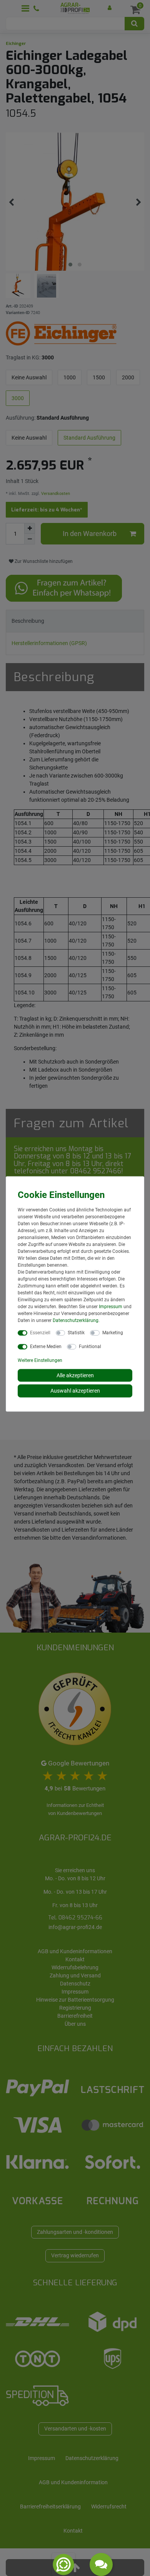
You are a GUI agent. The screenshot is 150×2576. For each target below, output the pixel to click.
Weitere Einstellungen (40, 1360)
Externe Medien (46, 1346)
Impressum (111, 1306)
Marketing (113, 1332)
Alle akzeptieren (75, 1375)
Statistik (76, 1332)
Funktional (90, 1346)
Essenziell (40, 1332)
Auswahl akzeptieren (75, 1391)
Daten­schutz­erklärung (76, 1320)
